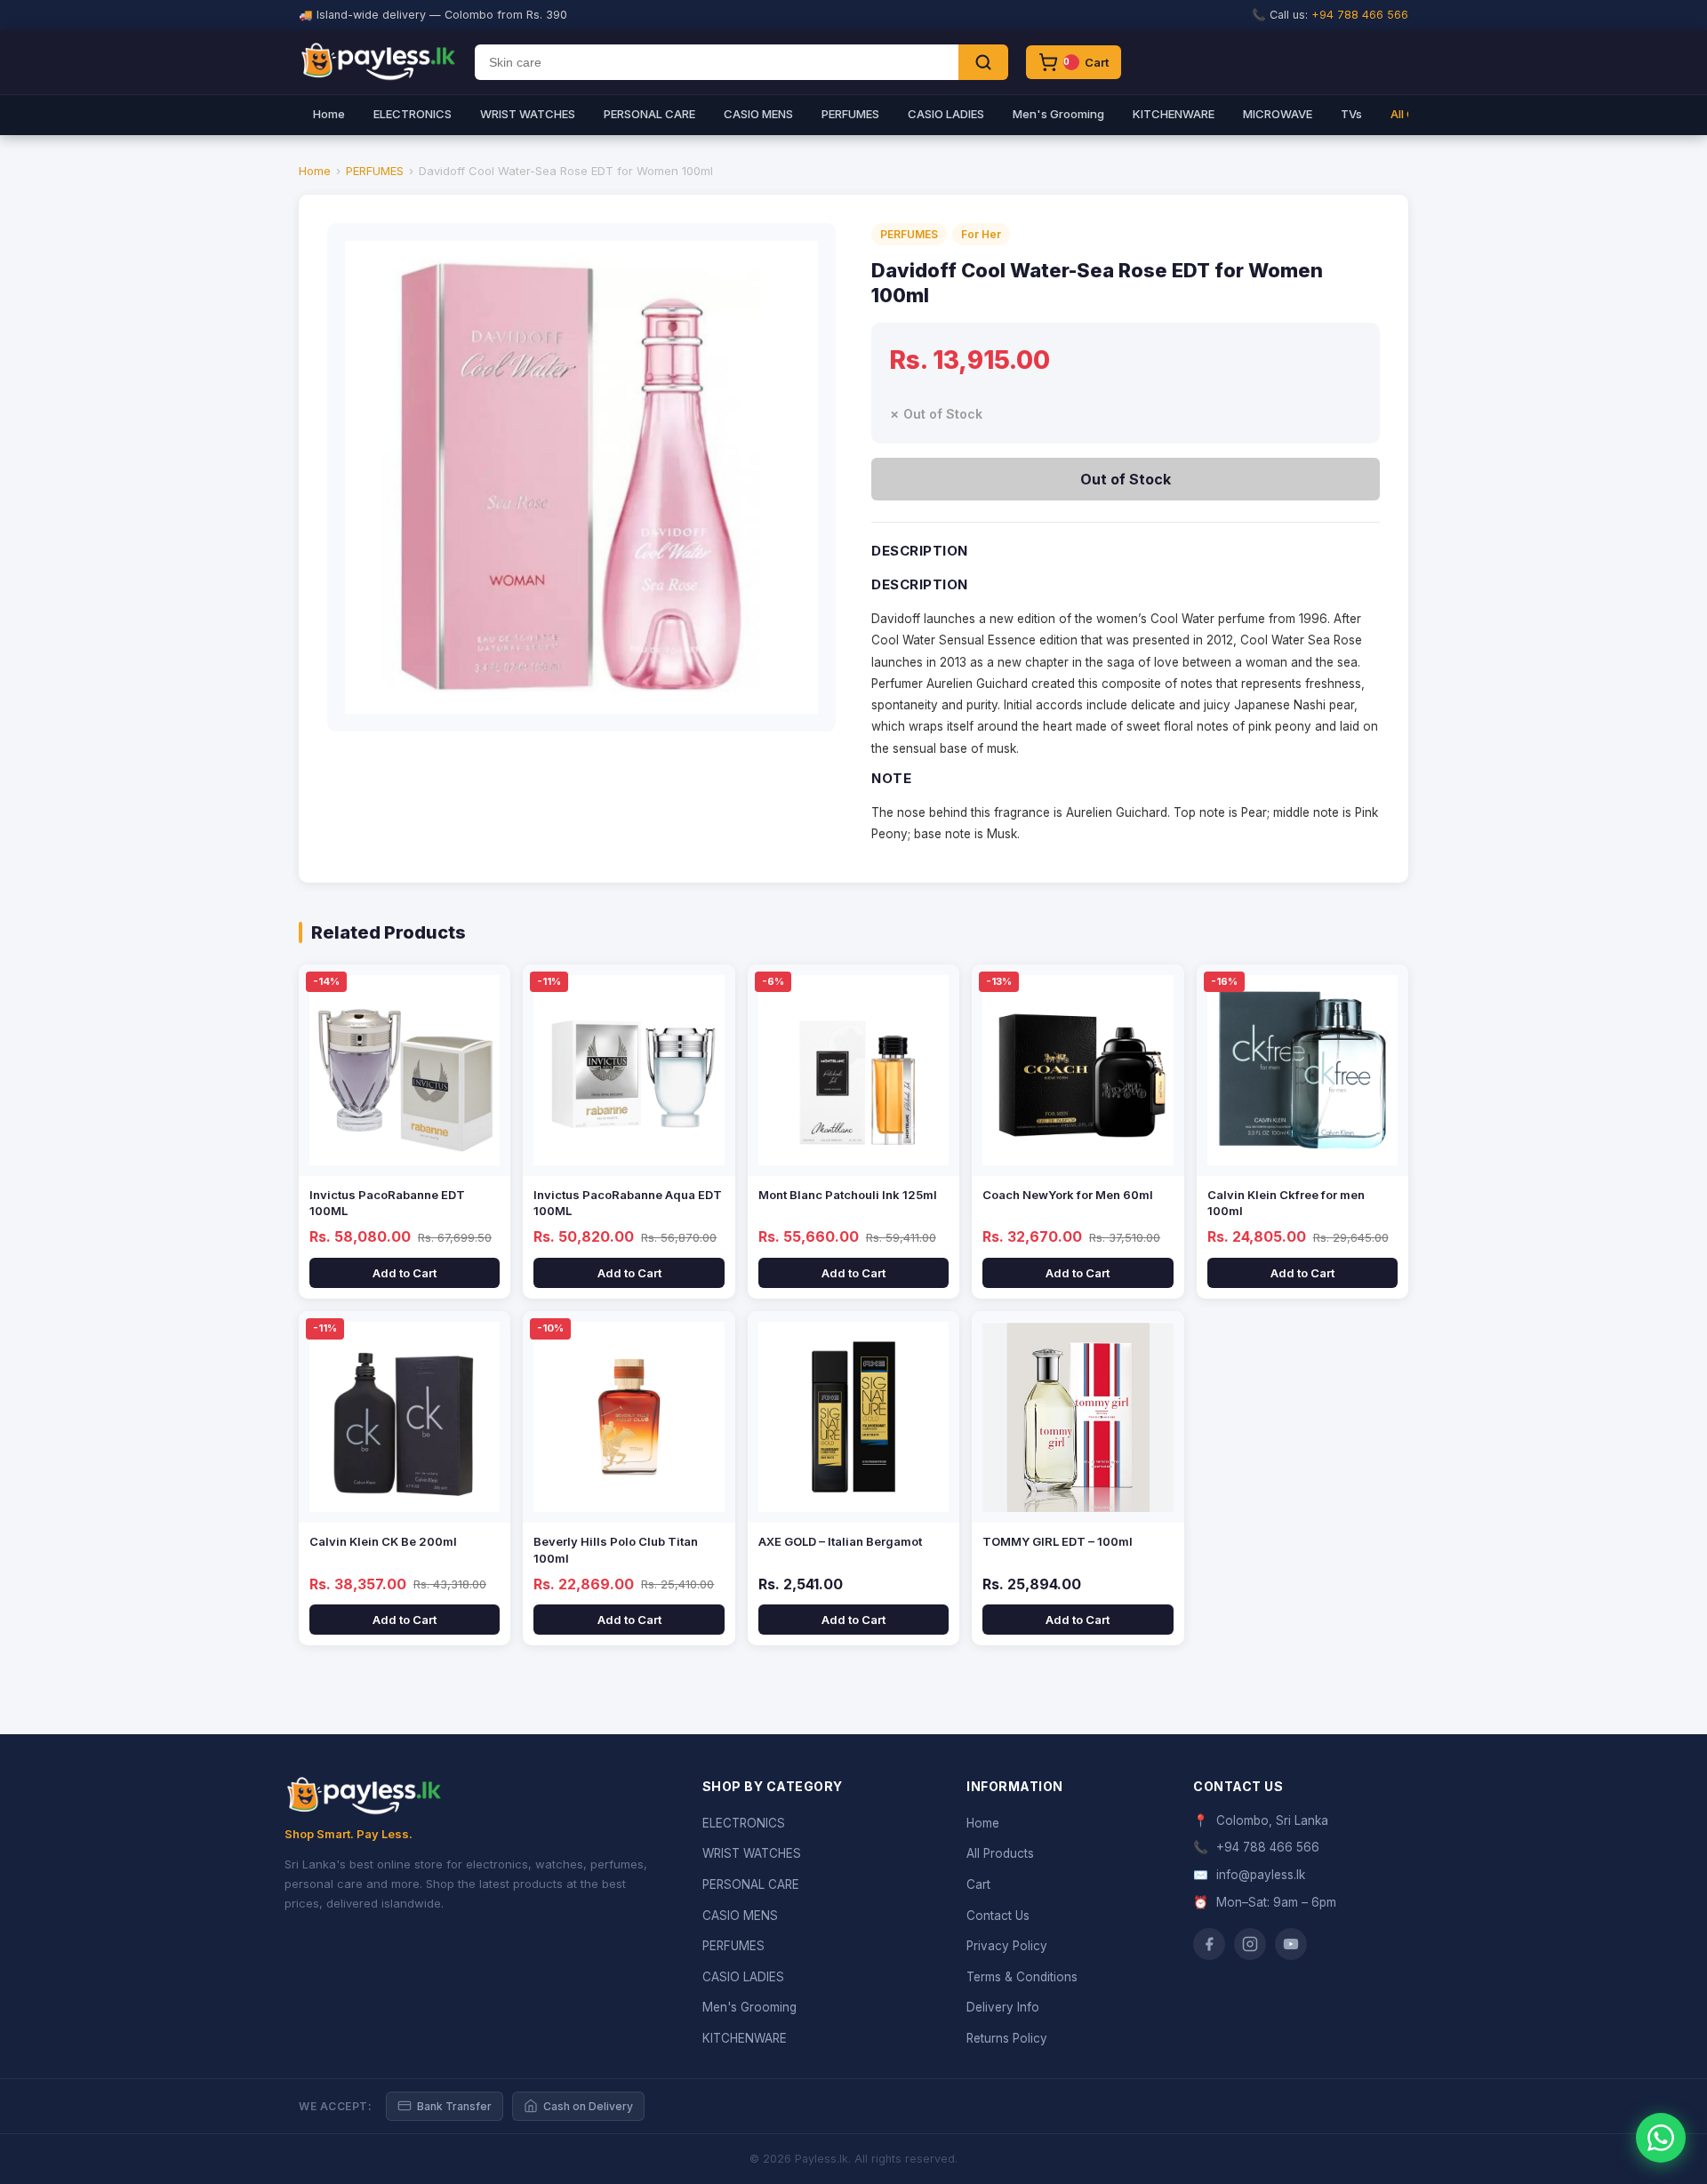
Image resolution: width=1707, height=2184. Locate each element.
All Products (1000, 1853)
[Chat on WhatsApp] (1661, 2138)
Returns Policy (1007, 2038)
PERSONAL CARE (649, 114)
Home (329, 114)
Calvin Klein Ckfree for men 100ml (1286, 1203)
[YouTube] (1291, 1944)
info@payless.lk (1261, 1875)
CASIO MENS (758, 114)
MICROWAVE (1278, 114)
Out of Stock (1126, 479)
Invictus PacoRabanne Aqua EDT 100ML (628, 1203)
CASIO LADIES (946, 114)
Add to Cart (405, 1273)
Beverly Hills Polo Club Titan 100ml (616, 1549)
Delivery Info (1003, 2007)
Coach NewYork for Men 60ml (1068, 1195)
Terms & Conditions (1022, 1977)
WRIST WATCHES (528, 114)
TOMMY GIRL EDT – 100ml (1058, 1541)
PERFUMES (850, 114)
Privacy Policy (1007, 1946)
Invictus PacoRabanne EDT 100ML (387, 1203)
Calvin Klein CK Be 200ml (383, 1541)
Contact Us (998, 1916)
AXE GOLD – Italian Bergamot (840, 1541)
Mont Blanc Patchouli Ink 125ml (848, 1195)
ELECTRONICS (413, 114)
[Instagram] (1250, 1944)
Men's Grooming (1058, 114)
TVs (1351, 114)
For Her (981, 234)
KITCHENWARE (1174, 114)
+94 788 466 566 (1360, 15)
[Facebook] (1209, 1944)
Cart (978, 1884)
